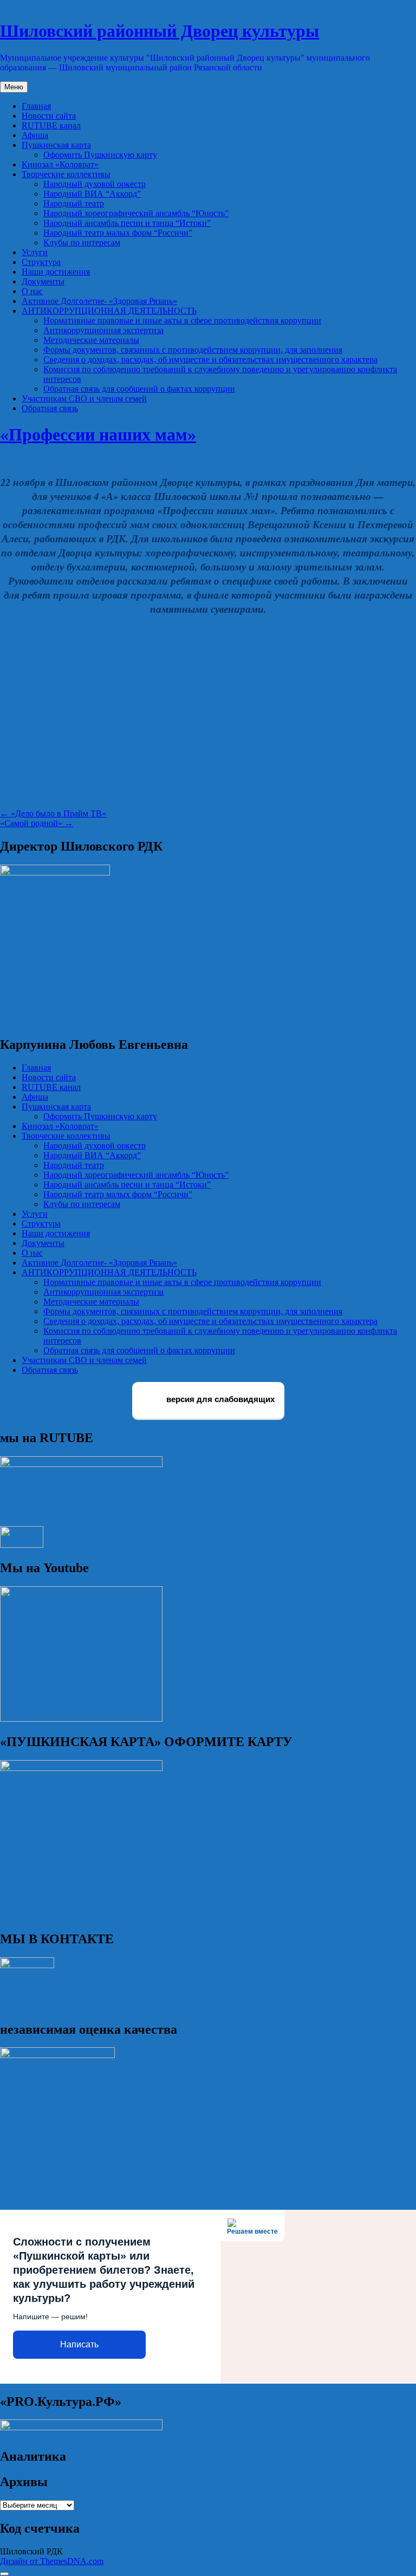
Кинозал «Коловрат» (60, 164)
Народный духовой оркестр (95, 184)
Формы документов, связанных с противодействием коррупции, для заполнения (193, 350)
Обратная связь (50, 408)
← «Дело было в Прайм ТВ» (53, 813)
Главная (36, 106)
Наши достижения (56, 272)
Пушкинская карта (56, 145)
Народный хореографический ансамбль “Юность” (136, 213)
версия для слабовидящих (219, 1400)
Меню (14, 87)
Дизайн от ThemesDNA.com (52, 2561)
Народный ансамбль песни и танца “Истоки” (127, 223)
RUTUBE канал (51, 125)
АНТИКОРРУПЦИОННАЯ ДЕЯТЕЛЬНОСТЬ (109, 311)
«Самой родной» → (37, 823)
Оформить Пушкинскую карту (100, 155)
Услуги (35, 252)
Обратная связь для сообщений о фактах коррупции (139, 389)
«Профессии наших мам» (98, 434)
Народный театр (74, 203)
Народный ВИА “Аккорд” (92, 194)
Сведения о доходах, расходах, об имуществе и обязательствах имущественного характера (210, 359)
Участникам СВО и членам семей (84, 398)
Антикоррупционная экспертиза (103, 330)
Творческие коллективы (66, 174)
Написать (79, 2344)
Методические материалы (91, 340)
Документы (43, 281)
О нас (32, 291)
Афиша (35, 135)
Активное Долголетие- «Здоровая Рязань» (99, 301)
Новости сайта (49, 116)
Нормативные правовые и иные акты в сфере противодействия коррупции (182, 320)
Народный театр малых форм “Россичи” (118, 233)
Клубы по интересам (82, 242)
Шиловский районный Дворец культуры (160, 31)
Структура (41, 262)
